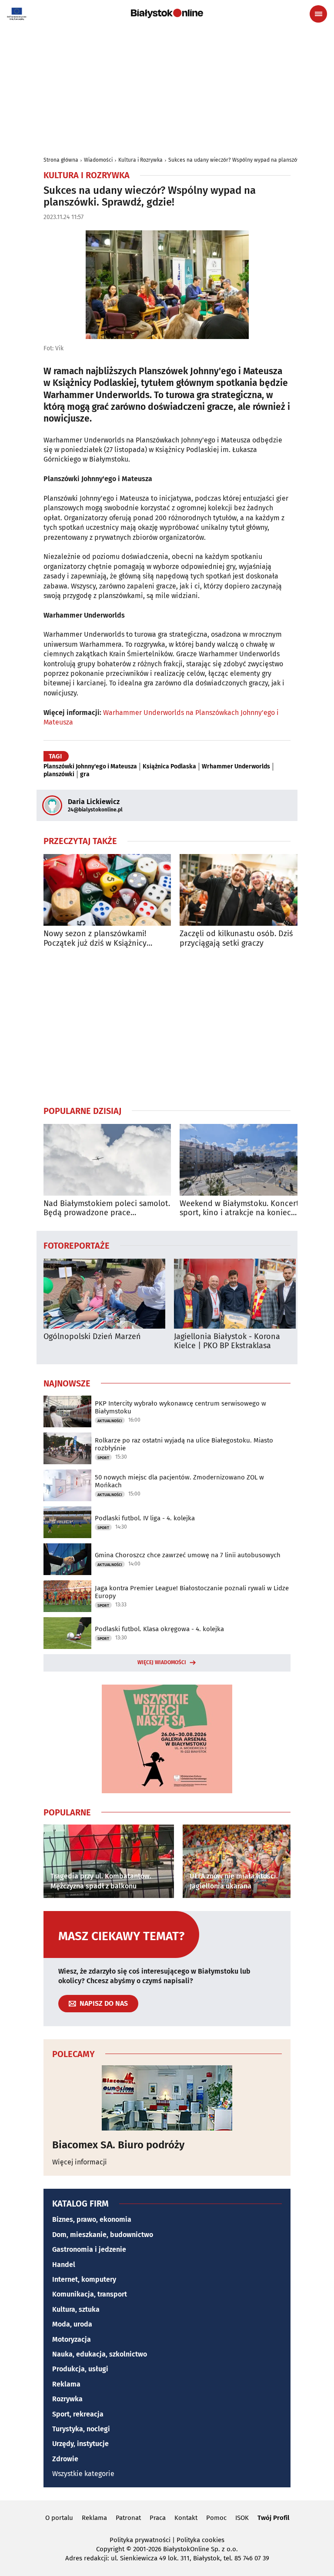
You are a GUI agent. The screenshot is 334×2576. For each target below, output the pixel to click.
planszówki (59, 774)
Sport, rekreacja (78, 2414)
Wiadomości (98, 160)
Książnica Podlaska (169, 767)
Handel (64, 2265)
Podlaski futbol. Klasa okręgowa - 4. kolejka (159, 1629)
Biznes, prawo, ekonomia (92, 2219)
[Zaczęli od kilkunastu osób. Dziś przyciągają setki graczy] (243, 890)
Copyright (110, 2549)
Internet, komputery (84, 2279)
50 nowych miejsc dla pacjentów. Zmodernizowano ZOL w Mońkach (179, 1481)
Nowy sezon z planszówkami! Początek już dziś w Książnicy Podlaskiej (95, 939)
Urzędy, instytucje (80, 2444)
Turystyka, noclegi (81, 2429)
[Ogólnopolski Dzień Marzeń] (104, 1294)
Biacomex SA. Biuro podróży (118, 2145)
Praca (158, 2518)
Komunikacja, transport (90, 2294)
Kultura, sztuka (76, 2309)
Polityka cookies (200, 2540)
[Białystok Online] (167, 13)
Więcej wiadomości (162, 1662)
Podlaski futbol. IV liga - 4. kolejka (145, 1518)
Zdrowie (65, 2459)
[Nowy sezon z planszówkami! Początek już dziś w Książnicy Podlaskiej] (107, 890)
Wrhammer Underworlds (236, 767)
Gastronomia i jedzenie (89, 2249)
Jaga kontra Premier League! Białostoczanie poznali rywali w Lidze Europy (192, 1592)
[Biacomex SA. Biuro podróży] (167, 2098)
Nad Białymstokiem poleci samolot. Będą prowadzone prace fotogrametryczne (107, 1208)
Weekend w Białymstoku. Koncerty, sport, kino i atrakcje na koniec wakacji (242, 1208)
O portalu (59, 2518)
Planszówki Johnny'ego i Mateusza (90, 767)
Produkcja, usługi (80, 2369)
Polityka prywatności (140, 2540)
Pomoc (216, 2518)
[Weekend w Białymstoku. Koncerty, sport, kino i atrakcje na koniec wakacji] (243, 1160)
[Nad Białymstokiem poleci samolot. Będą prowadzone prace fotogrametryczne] (107, 1160)
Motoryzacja (72, 2339)
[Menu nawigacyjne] (318, 14)
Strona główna (61, 160)
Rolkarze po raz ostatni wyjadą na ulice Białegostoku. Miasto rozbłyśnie (184, 1444)
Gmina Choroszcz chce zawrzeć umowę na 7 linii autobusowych (188, 1555)
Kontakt (186, 2518)
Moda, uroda (72, 2324)
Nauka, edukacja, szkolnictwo (100, 2354)
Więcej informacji (80, 2162)
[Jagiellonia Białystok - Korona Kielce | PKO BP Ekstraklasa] (235, 1294)
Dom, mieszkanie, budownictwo (103, 2235)
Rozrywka (67, 2399)
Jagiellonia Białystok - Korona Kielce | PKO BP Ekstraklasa (227, 1341)
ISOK (242, 2518)
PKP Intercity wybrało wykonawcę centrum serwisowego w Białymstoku (180, 1407)
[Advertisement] (167, 1027)
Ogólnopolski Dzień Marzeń (92, 1337)
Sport (103, 1458)
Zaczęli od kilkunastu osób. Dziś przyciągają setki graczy (236, 939)
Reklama (66, 2384)
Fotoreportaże (77, 1245)
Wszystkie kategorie (83, 2474)
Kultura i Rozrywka (140, 160)
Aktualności (110, 1421)
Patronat (128, 2518)
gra (85, 774)
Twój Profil (273, 2518)
